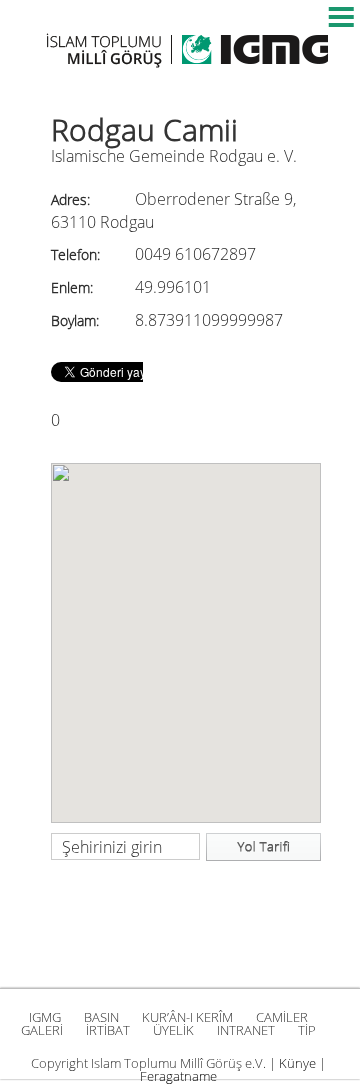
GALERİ (42, 1030)
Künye (297, 1063)
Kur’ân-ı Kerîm (187, 1017)
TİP (307, 1030)
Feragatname (178, 1076)
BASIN (101, 1017)
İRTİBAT (108, 1030)
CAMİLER (282, 1017)
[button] (186, 631)
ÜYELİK (173, 1030)
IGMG (45, 1017)
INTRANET (246, 1030)
